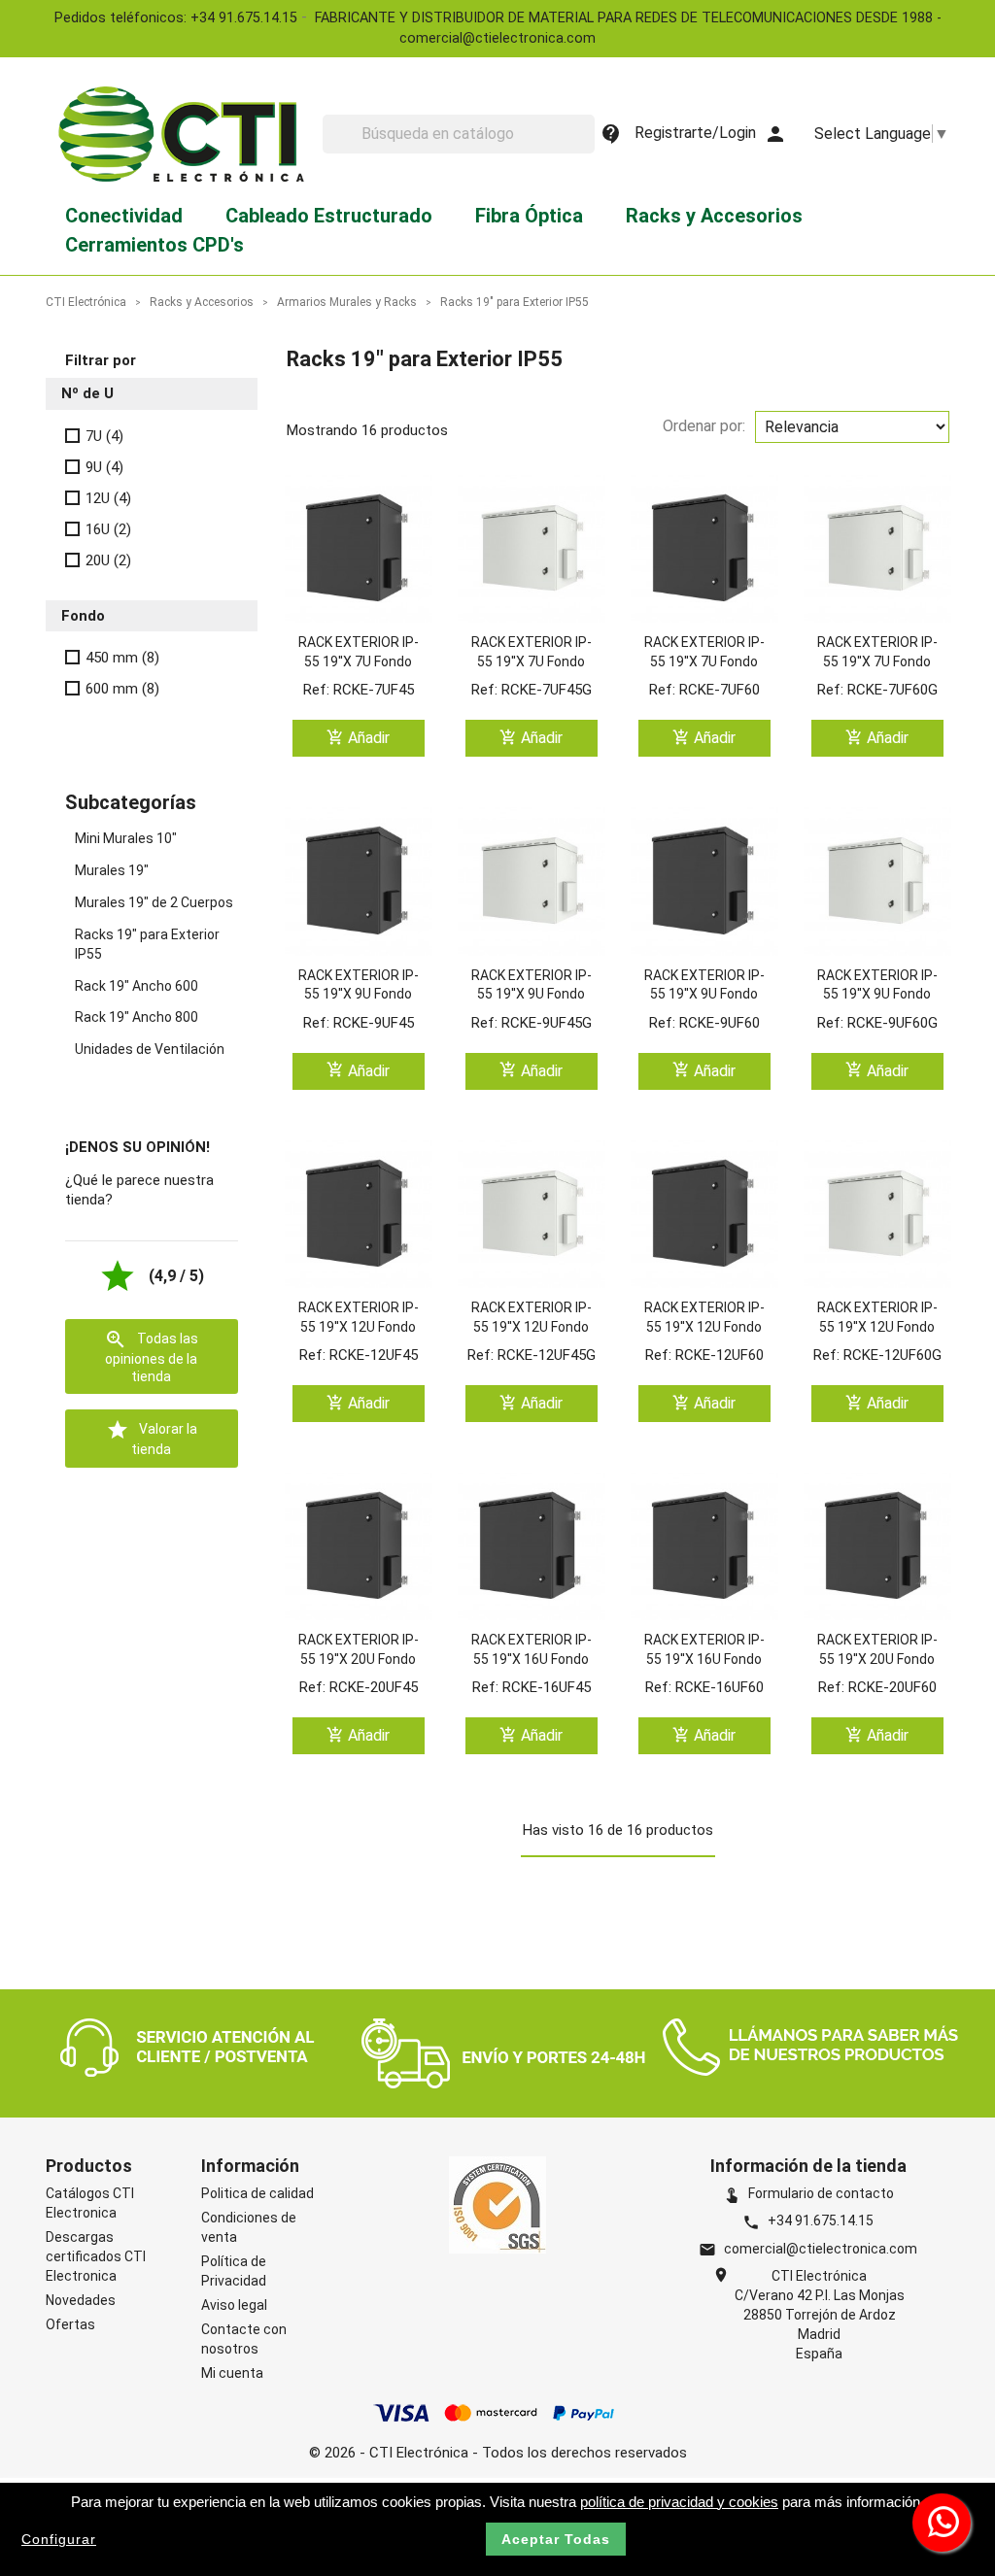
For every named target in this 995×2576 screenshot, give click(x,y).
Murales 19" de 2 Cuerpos (154, 902)
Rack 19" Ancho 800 (137, 1017)
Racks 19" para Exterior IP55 (147, 944)
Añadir (358, 738)
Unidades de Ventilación (150, 1049)
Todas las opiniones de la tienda (151, 1356)
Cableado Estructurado (329, 216)
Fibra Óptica (529, 216)
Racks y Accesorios (714, 216)
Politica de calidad (257, 2193)
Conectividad (124, 216)
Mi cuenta (232, 2373)
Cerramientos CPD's (154, 245)
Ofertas (70, 2324)
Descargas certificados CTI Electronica (96, 2256)
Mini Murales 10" (126, 838)
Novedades (81, 2300)
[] (587, 148)
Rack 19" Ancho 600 (137, 986)
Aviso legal (234, 2305)
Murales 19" (112, 870)
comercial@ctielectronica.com (821, 2249)
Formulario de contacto (808, 2193)
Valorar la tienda (152, 1438)
